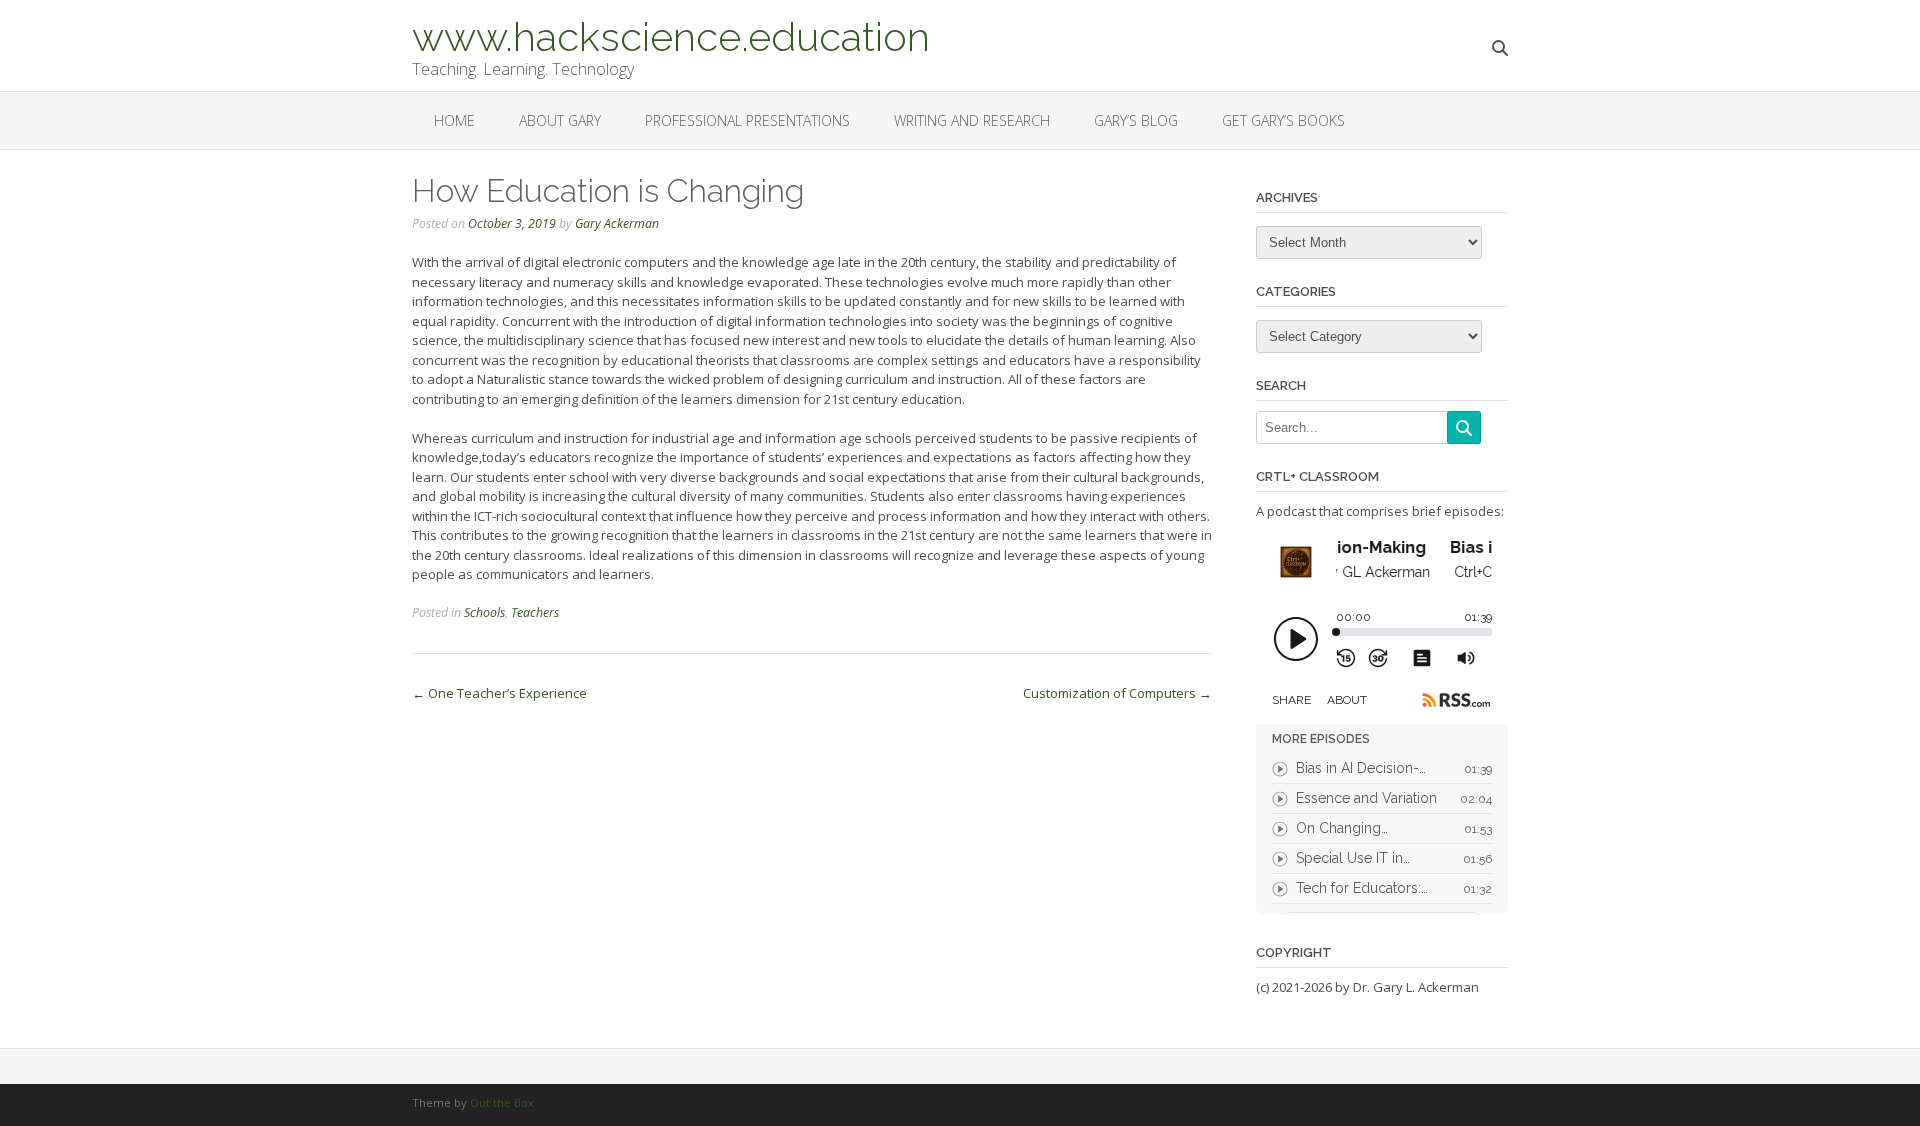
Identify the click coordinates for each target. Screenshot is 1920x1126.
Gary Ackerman (617, 223)
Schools (484, 612)
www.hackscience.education (671, 35)
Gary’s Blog (1136, 120)
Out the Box (502, 1102)
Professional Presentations (747, 120)
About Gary (560, 120)
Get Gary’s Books (1283, 120)
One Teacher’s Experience (499, 693)
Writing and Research (972, 120)
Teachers (535, 612)
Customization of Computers (1117, 693)
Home (454, 120)
